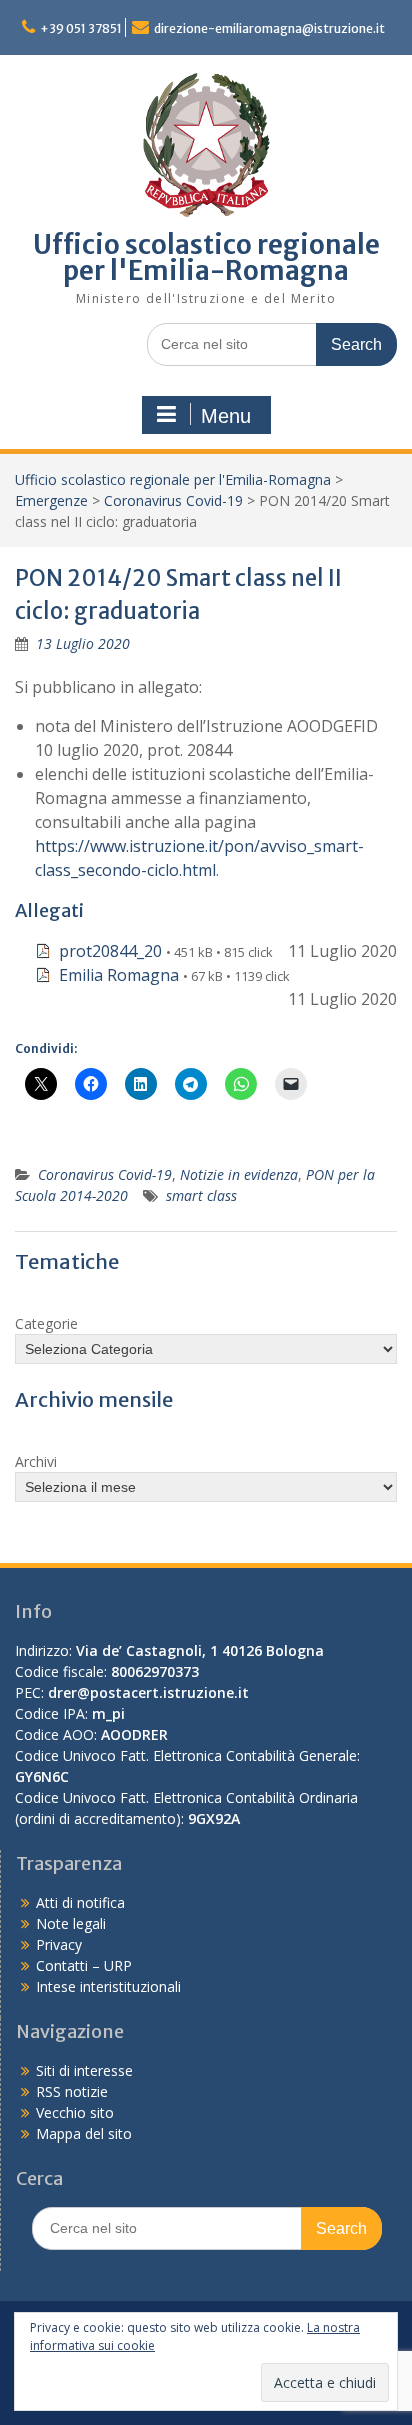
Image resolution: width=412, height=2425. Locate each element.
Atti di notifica (80, 1902)
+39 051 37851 (81, 28)
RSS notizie (72, 2091)
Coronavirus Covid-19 (173, 500)
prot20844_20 (110, 951)
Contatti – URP (84, 1965)
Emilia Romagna (119, 975)
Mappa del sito (84, 2133)
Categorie (46, 1323)
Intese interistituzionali (108, 1986)
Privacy (59, 1944)
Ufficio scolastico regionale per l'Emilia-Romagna (206, 257)
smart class (201, 1195)
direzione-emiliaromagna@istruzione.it (269, 28)
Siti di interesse (84, 2070)
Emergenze (51, 500)
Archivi (36, 1461)
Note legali (71, 1923)
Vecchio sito (75, 2112)
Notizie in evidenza (239, 1174)
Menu (226, 416)
